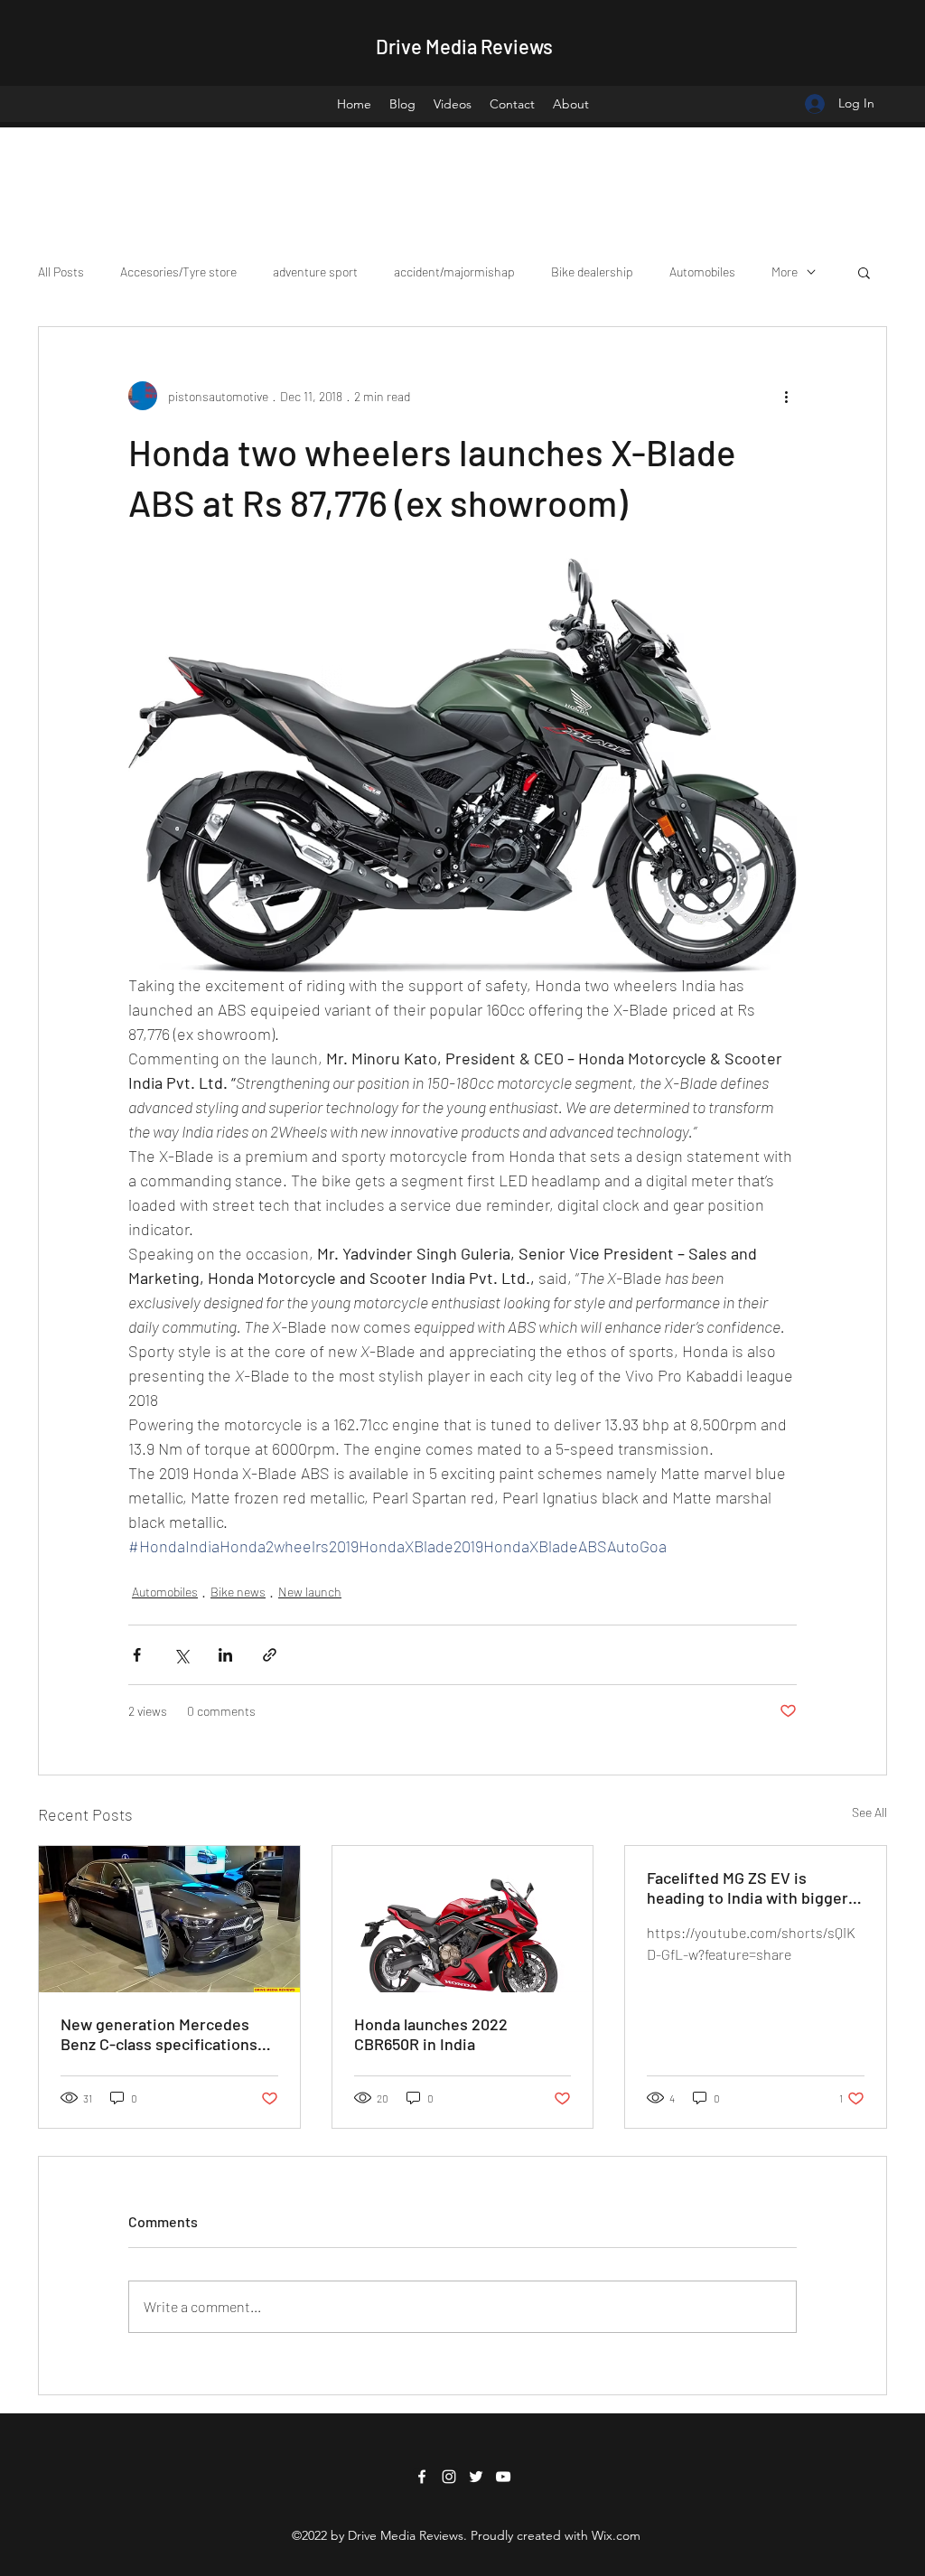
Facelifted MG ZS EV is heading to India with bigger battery (747, 1888)
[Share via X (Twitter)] (181, 1655)
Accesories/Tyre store (178, 272)
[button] (864, 272)
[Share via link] (270, 1655)
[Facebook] (422, 2477)
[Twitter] (476, 2477)
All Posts (61, 272)
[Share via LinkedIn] (225, 1655)
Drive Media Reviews (464, 46)
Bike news (238, 1592)
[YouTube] (503, 2477)
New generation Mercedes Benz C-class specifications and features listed (159, 2034)
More (785, 272)
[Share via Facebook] (137, 1655)
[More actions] (786, 396)
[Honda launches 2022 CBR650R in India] (463, 1919)
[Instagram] (449, 2477)
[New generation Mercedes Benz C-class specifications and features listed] (169, 1919)
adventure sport (315, 272)
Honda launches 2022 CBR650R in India (431, 2034)
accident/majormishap (454, 272)
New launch (310, 1592)
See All (869, 1812)
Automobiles (702, 272)
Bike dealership (592, 272)
